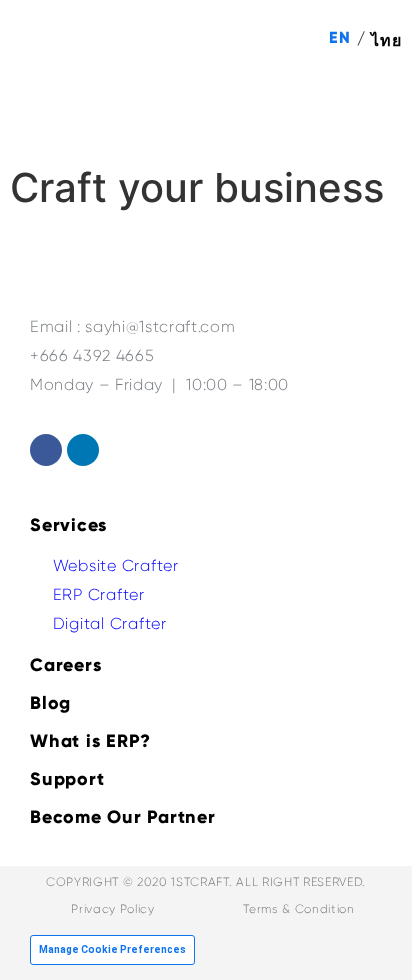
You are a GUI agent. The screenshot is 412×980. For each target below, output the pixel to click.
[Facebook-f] (46, 450)
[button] (373, 111)
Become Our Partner (123, 817)
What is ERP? (90, 741)
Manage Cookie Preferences (112, 949)
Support (67, 779)
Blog (50, 703)
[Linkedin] (83, 450)
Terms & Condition (298, 909)
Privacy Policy (112, 909)
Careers (65, 665)
